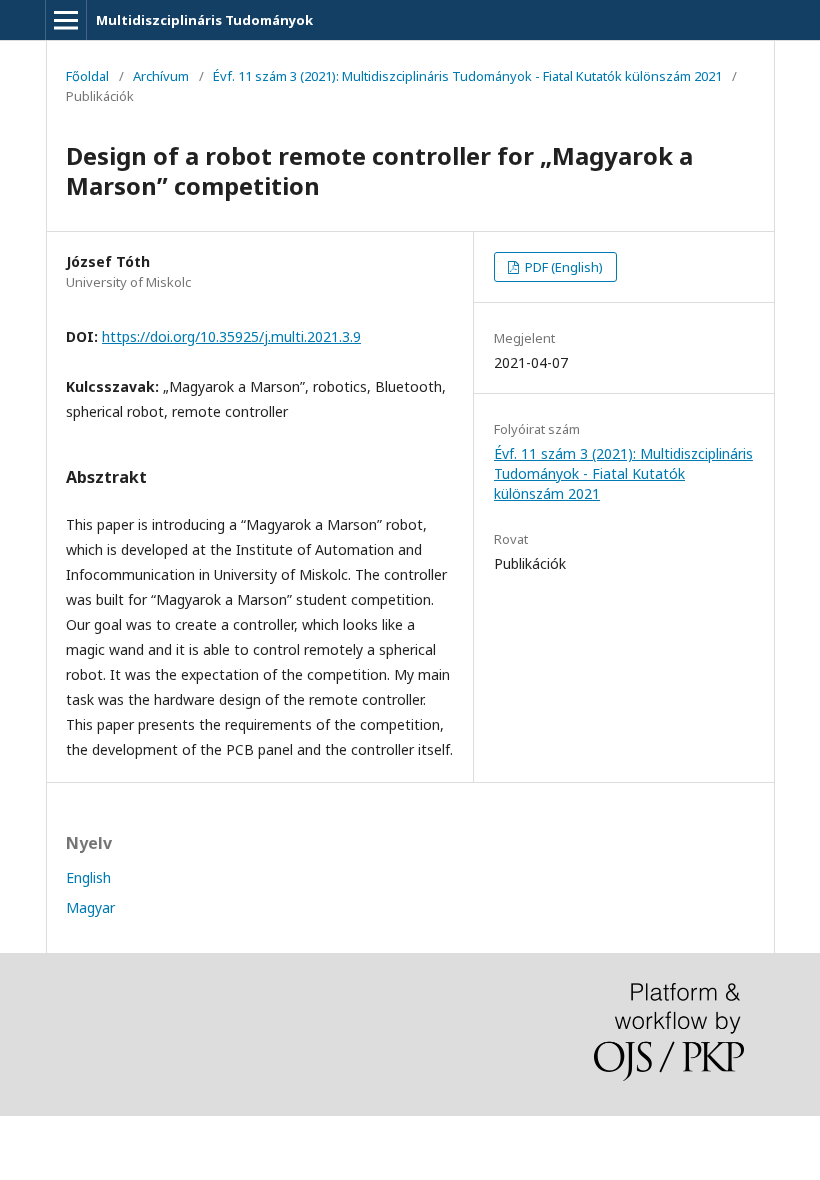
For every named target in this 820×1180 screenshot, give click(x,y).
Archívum (161, 76)
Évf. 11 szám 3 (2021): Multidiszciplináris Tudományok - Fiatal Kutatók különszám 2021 (467, 76)
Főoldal (87, 76)
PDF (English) (562, 267)
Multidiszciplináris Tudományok (204, 20)
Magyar (90, 907)
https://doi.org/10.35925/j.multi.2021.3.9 (231, 336)
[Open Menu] (66, 20)
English (88, 877)
